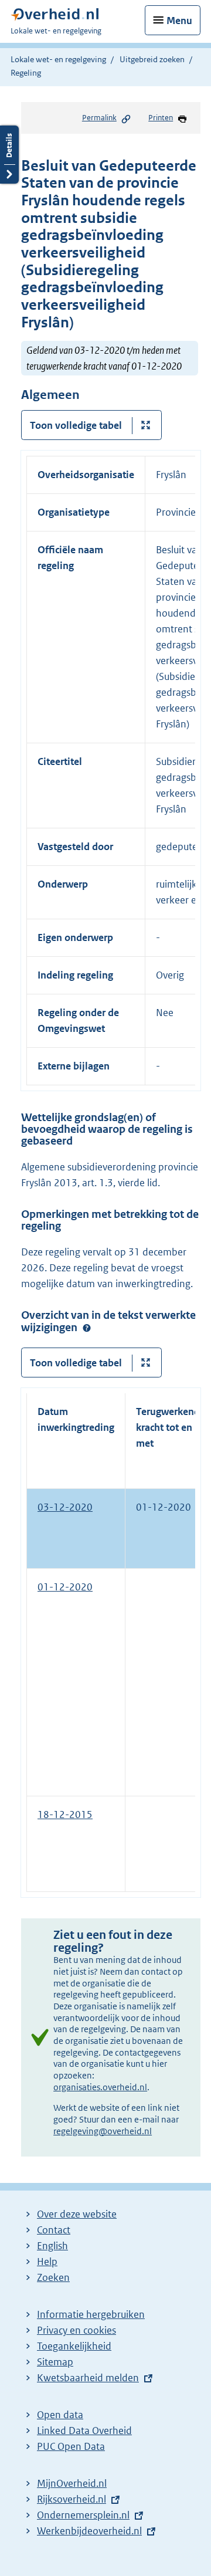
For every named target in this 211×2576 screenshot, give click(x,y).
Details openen (9, 155)
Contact (54, 2230)
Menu (179, 21)
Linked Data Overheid (84, 2431)
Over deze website (77, 2214)
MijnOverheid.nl (72, 2483)
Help (47, 2262)
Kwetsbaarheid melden (88, 2378)
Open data (60, 2415)
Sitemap (55, 2362)
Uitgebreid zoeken (152, 59)
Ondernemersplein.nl (83, 2515)
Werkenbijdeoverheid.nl (89, 2531)
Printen (161, 118)
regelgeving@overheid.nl (103, 2131)
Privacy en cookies (76, 2330)
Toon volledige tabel (76, 425)
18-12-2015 (65, 1815)
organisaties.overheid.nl (100, 2087)
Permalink (99, 118)
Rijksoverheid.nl (72, 2499)
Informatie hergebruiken (91, 2314)
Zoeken (53, 2277)
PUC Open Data (71, 2446)
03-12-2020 (65, 1507)
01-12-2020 (65, 1587)
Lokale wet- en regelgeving (58, 59)
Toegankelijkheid (74, 2346)
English (52, 2246)
